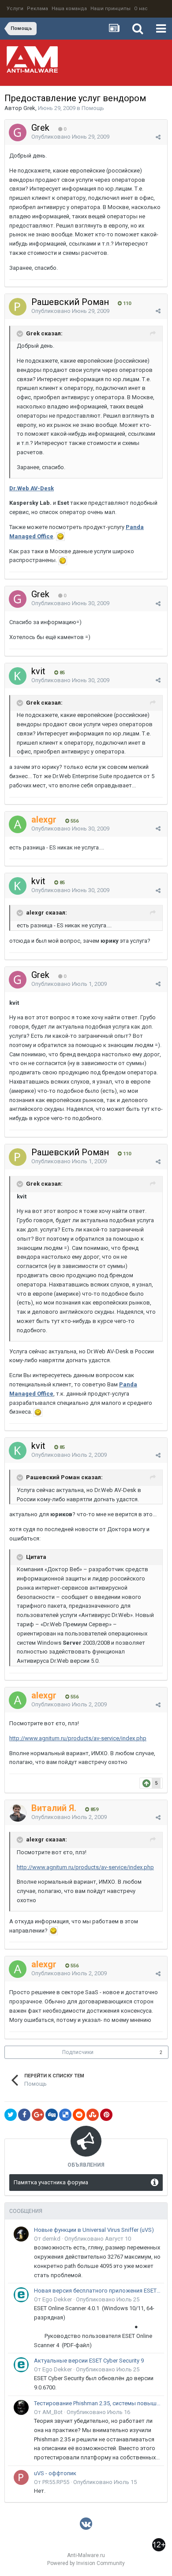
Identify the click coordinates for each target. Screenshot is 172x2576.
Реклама (37, 9)
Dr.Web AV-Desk (32, 488)
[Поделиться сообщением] (158, 137)
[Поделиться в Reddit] (79, 2115)
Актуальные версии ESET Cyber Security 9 (89, 2361)
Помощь (93, 108)
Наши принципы (110, 9)
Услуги (15, 9)
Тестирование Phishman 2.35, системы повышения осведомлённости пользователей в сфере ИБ (97, 2403)
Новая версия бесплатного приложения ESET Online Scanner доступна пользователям (97, 2291)
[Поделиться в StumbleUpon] (93, 2115)
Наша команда (69, 9)
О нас (141, 9)
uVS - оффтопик (55, 2473)
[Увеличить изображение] (60, 536)
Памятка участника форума (51, 2182)
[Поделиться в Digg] (52, 2115)
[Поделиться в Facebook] (24, 2115)
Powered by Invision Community (86, 2563)
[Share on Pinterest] (106, 2115)
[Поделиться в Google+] (38, 2115)
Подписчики (78, 2052)
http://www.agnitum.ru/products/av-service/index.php (78, 1738)
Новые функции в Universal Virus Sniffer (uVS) (94, 2230)
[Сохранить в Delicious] (65, 2115)
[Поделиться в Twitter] (11, 2115)
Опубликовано (70, 137)
